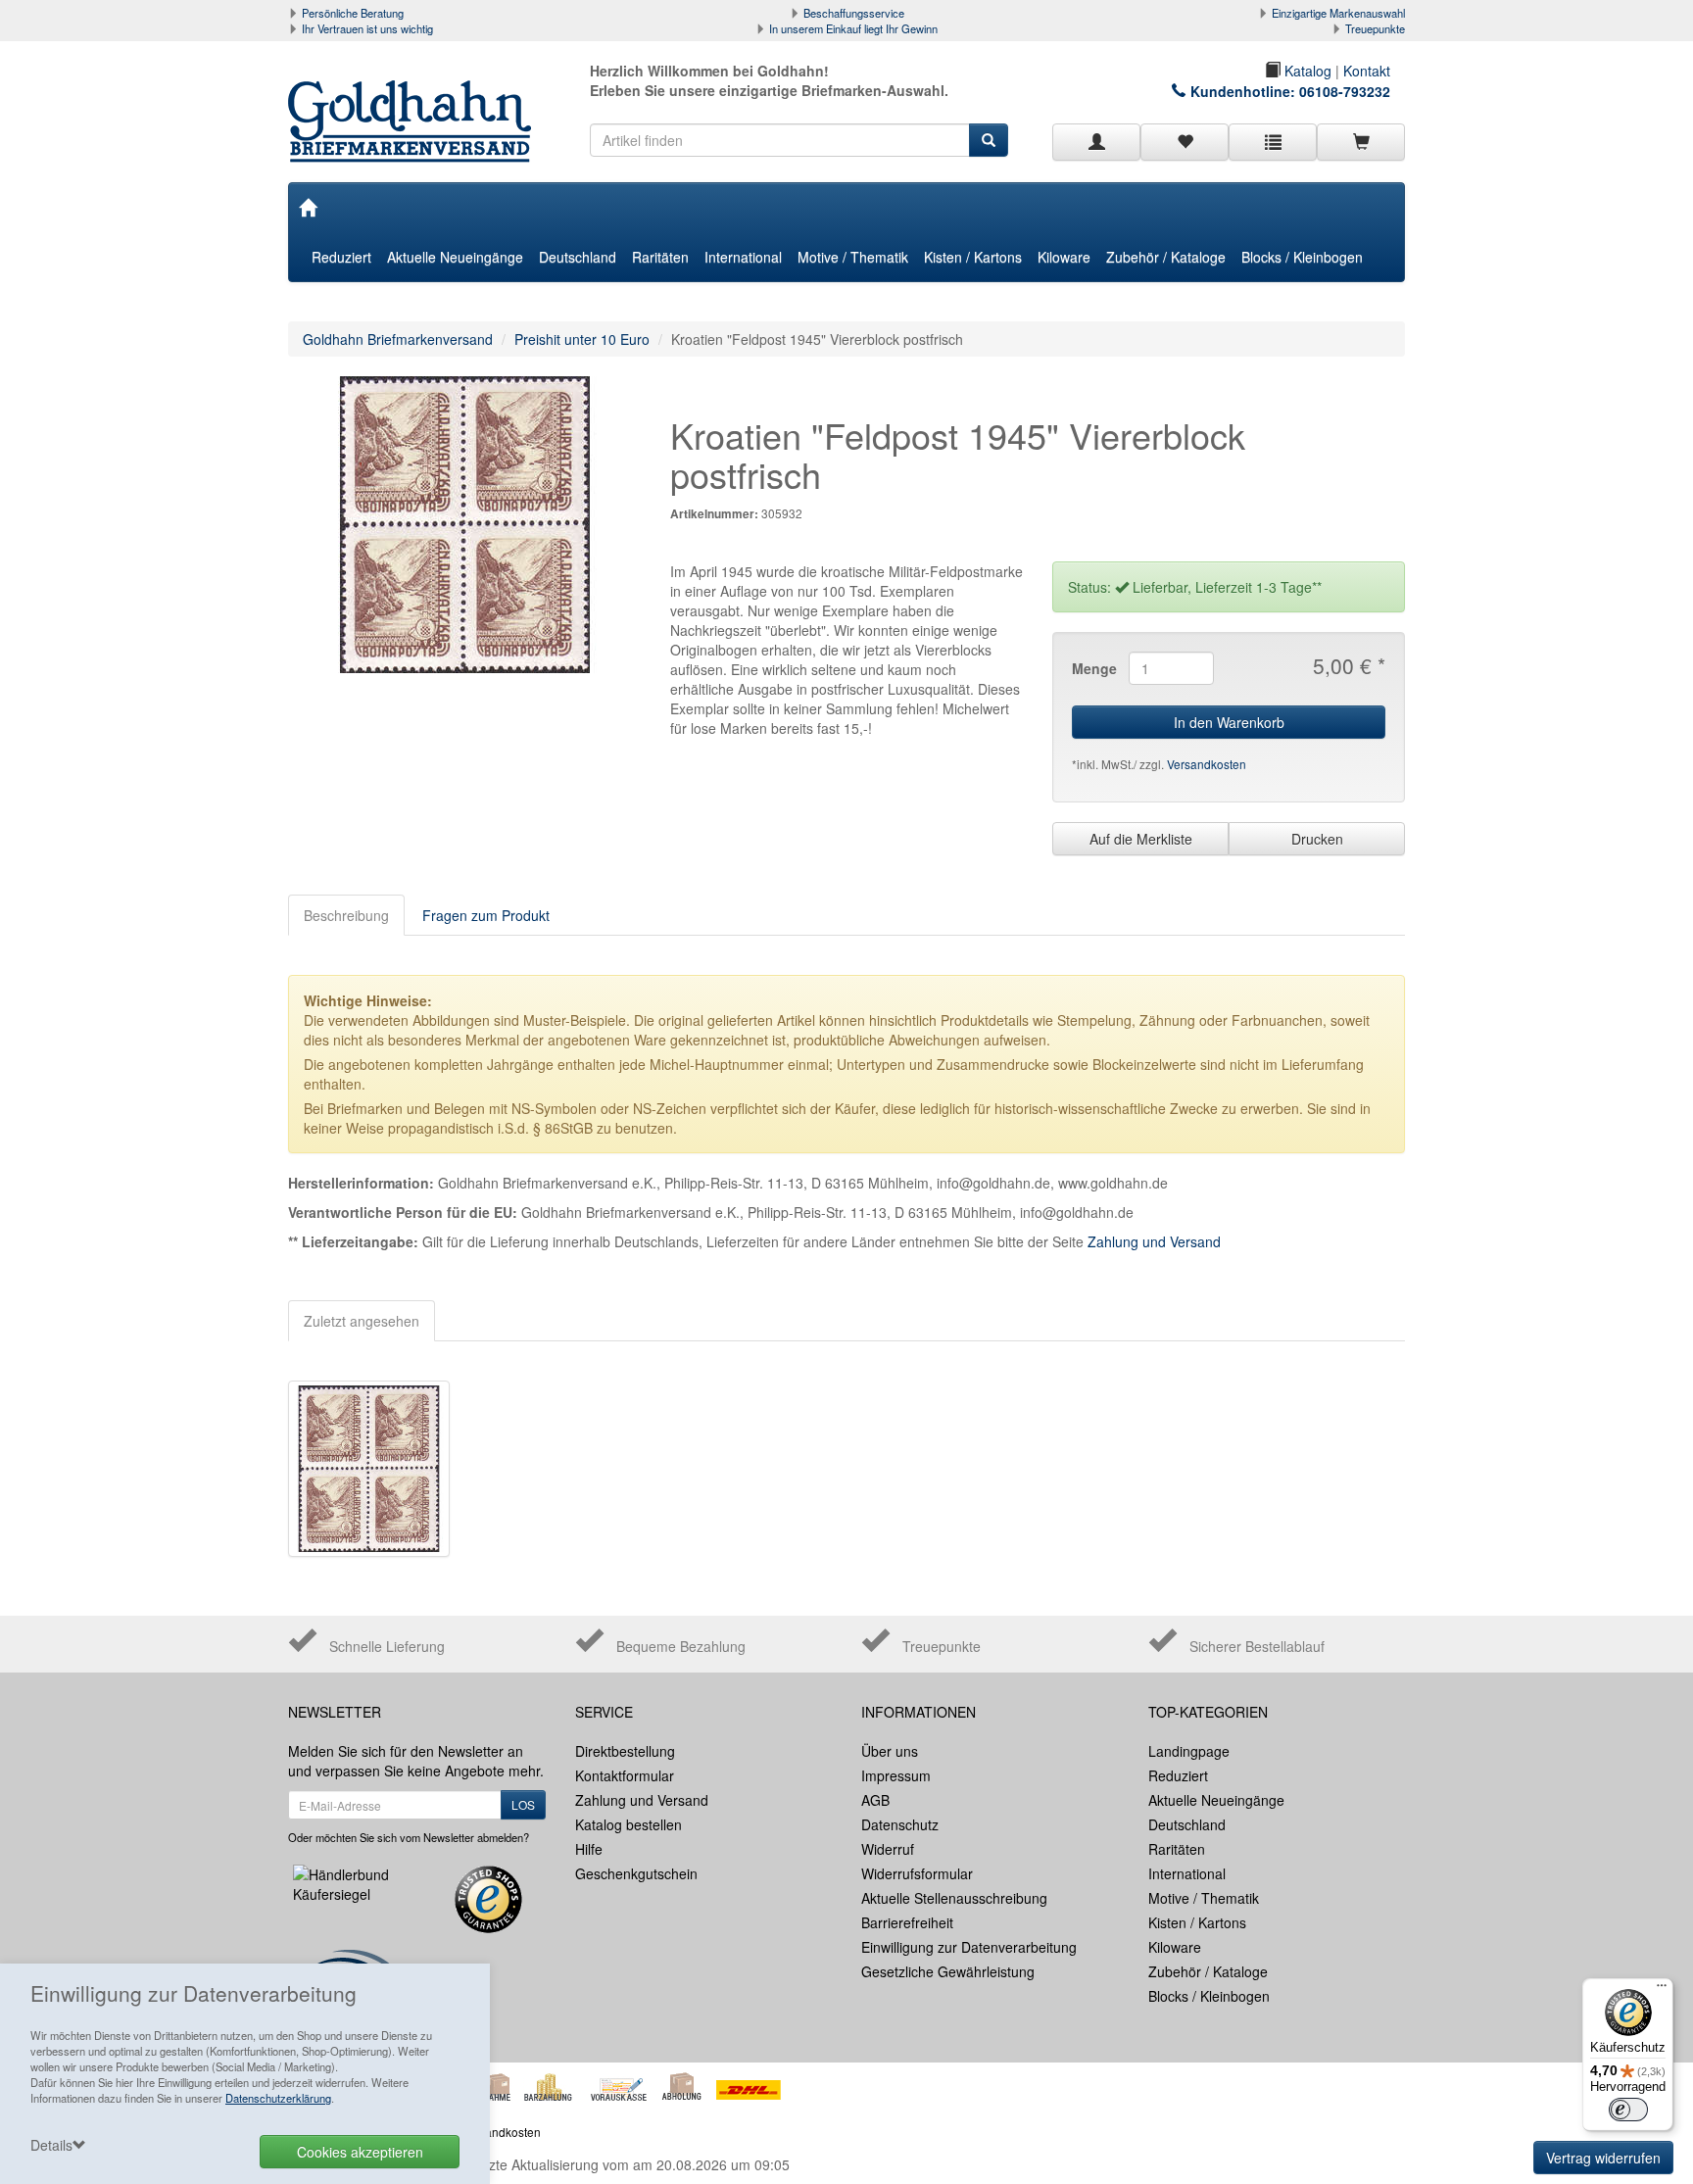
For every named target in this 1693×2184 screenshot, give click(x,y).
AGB (875, 1800)
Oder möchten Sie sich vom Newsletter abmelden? (409, 1837)
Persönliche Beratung (353, 13)
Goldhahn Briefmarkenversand (398, 339)
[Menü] (1662, 1990)
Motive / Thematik (853, 257)
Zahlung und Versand (1154, 1241)
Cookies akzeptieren (360, 2152)
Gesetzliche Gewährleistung (948, 1971)
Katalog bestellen (629, 1824)
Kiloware (1064, 257)
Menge (1093, 668)
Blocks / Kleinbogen (1302, 257)
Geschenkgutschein (636, 1873)
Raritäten (660, 257)
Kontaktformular (625, 1775)
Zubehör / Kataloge (1166, 257)
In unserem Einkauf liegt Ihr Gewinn (853, 28)
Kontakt (1367, 71)
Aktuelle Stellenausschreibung (954, 1898)
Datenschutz (900, 1824)
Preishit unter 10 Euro (582, 339)
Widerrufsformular (917, 1873)
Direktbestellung (625, 1751)
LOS (523, 1804)
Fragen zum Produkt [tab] (486, 915)
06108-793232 (1345, 91)
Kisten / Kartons (973, 257)
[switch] (1628, 2110)
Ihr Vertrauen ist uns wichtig (367, 28)
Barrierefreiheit (907, 1922)
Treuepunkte (1375, 28)
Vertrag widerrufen (1603, 2158)
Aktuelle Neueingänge (455, 257)
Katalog (1306, 71)
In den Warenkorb (1229, 722)
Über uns (890, 1751)
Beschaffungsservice (854, 13)
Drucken (1317, 839)
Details (51, 2145)
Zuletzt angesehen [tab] (362, 1321)
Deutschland (578, 257)
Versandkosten (1207, 764)
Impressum (896, 1775)
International (743, 257)
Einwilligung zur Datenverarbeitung (969, 1947)
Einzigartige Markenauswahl (1338, 13)
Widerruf (888, 1849)
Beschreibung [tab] (346, 915)
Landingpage (1189, 1751)
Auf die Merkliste (1141, 839)
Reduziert (341, 257)
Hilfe (589, 1849)
